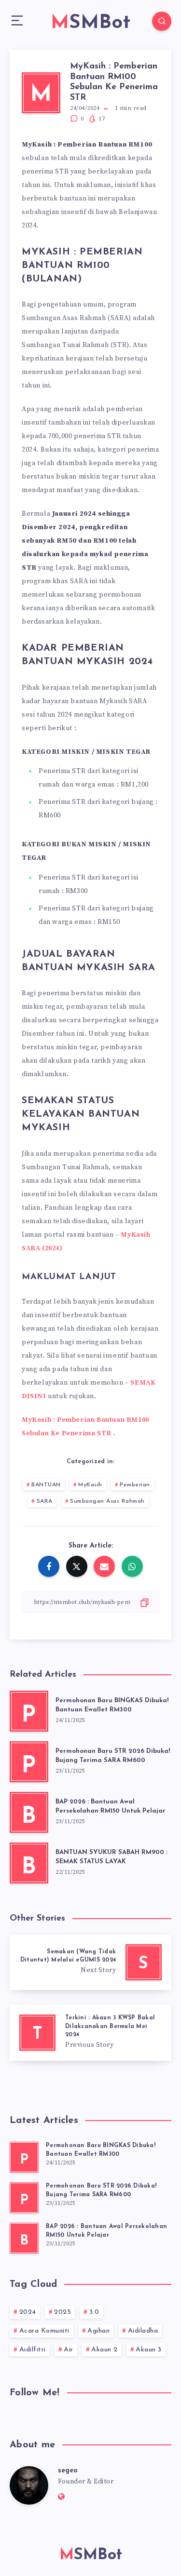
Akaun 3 (149, 2350)
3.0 (94, 2312)
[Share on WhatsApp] (132, 1566)
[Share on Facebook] (49, 1566)
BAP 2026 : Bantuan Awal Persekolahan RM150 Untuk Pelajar (111, 1806)
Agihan (98, 2331)
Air (69, 2350)
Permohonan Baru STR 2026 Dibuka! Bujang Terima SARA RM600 (113, 1756)
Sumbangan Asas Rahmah (107, 1501)
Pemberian (135, 1485)
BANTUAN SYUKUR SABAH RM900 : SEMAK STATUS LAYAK (111, 1857)
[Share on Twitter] (77, 1566)
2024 (28, 2312)
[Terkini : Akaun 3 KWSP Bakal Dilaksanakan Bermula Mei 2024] (90, 2033)
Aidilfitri (33, 2350)
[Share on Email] (104, 1566)
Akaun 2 (104, 2350)
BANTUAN (46, 1485)
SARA (45, 1501)
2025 (63, 2312)
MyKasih (90, 1485)
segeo (68, 2471)
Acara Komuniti (44, 2331)
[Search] (162, 21)
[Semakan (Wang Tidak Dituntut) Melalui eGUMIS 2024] (90, 1962)
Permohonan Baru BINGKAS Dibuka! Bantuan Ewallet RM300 (112, 1705)
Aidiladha (143, 2331)
